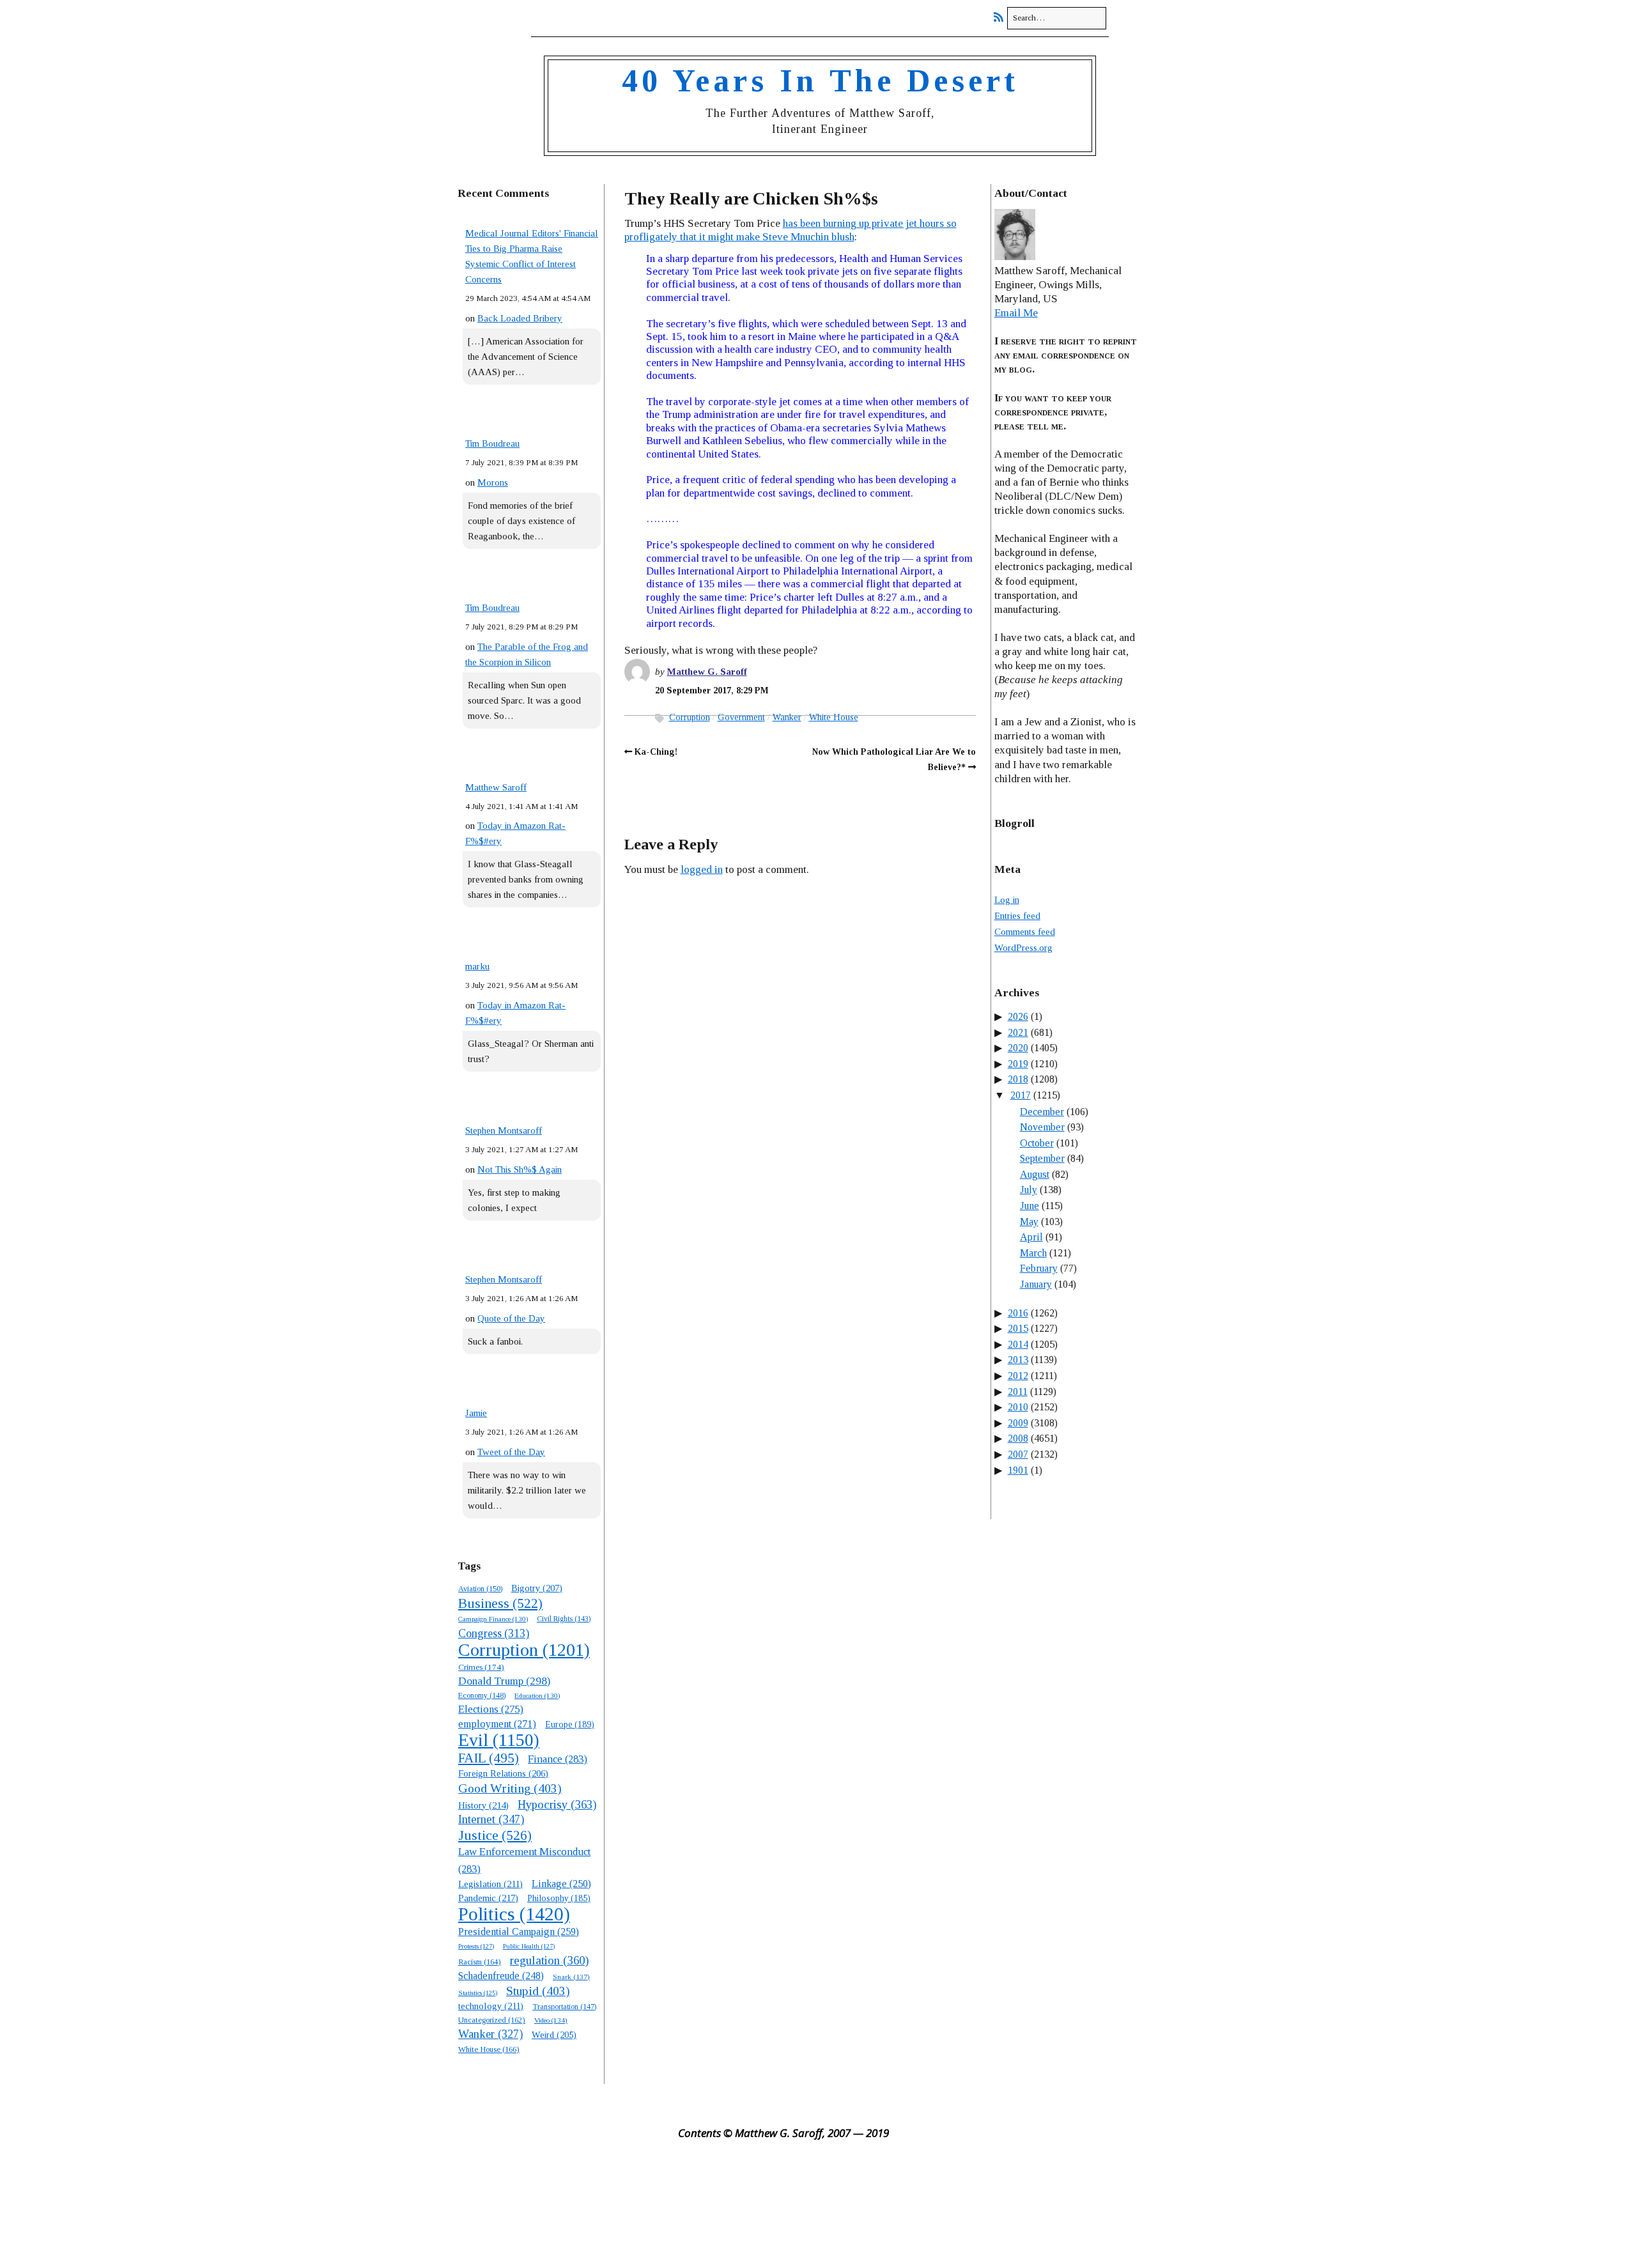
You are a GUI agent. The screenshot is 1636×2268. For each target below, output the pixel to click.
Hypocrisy (557, 1804)
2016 (1018, 1313)
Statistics (478, 1993)
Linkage (561, 1884)
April (1031, 1237)
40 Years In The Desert (820, 81)
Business (500, 1603)
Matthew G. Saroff (707, 672)
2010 (1018, 1407)
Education (537, 1695)
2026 (1018, 1016)
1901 (1018, 1470)
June (1030, 1206)
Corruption (524, 1650)
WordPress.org (1023, 948)
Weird (554, 2035)
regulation (549, 1960)
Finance (558, 1759)
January (1036, 1284)
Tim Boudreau (492, 444)
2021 (1018, 1032)
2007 (1018, 1454)
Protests (476, 1946)
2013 (1018, 1360)
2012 (1018, 1376)
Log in (1007, 900)
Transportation (564, 2007)
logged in (702, 869)
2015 (1018, 1328)
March (1033, 1253)
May (1029, 1222)
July (1029, 1190)
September (1042, 1158)
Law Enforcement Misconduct (524, 1860)
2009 (1018, 1423)
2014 (1018, 1344)
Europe (570, 1724)
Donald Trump (504, 1681)
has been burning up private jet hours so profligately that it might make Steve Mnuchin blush (791, 230)
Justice (495, 1835)
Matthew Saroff (496, 787)
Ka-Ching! (656, 752)
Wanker (490, 2034)
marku (477, 966)
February (1039, 1268)
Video (551, 2020)
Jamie (476, 1413)
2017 (1021, 1095)
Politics (514, 1914)
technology (491, 2006)
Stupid (538, 1991)
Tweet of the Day (511, 1452)
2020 (1018, 1048)
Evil (499, 1740)
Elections (491, 1709)
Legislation (490, 1884)
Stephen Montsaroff (504, 1130)
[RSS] (1002, 18)
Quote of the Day (511, 1318)
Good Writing (510, 1788)
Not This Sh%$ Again (520, 1169)
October (1037, 1143)
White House (489, 2049)
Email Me (1016, 313)
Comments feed (1025, 932)
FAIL (489, 1758)
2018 (1018, 1079)
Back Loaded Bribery (520, 318)
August (1035, 1174)
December (1042, 1112)
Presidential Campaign (519, 1932)
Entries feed (1017, 916)
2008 (1018, 1438)
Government (741, 717)
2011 (1018, 1392)
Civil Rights (564, 1619)
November (1042, 1127)
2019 (1018, 1064)
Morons (493, 482)
